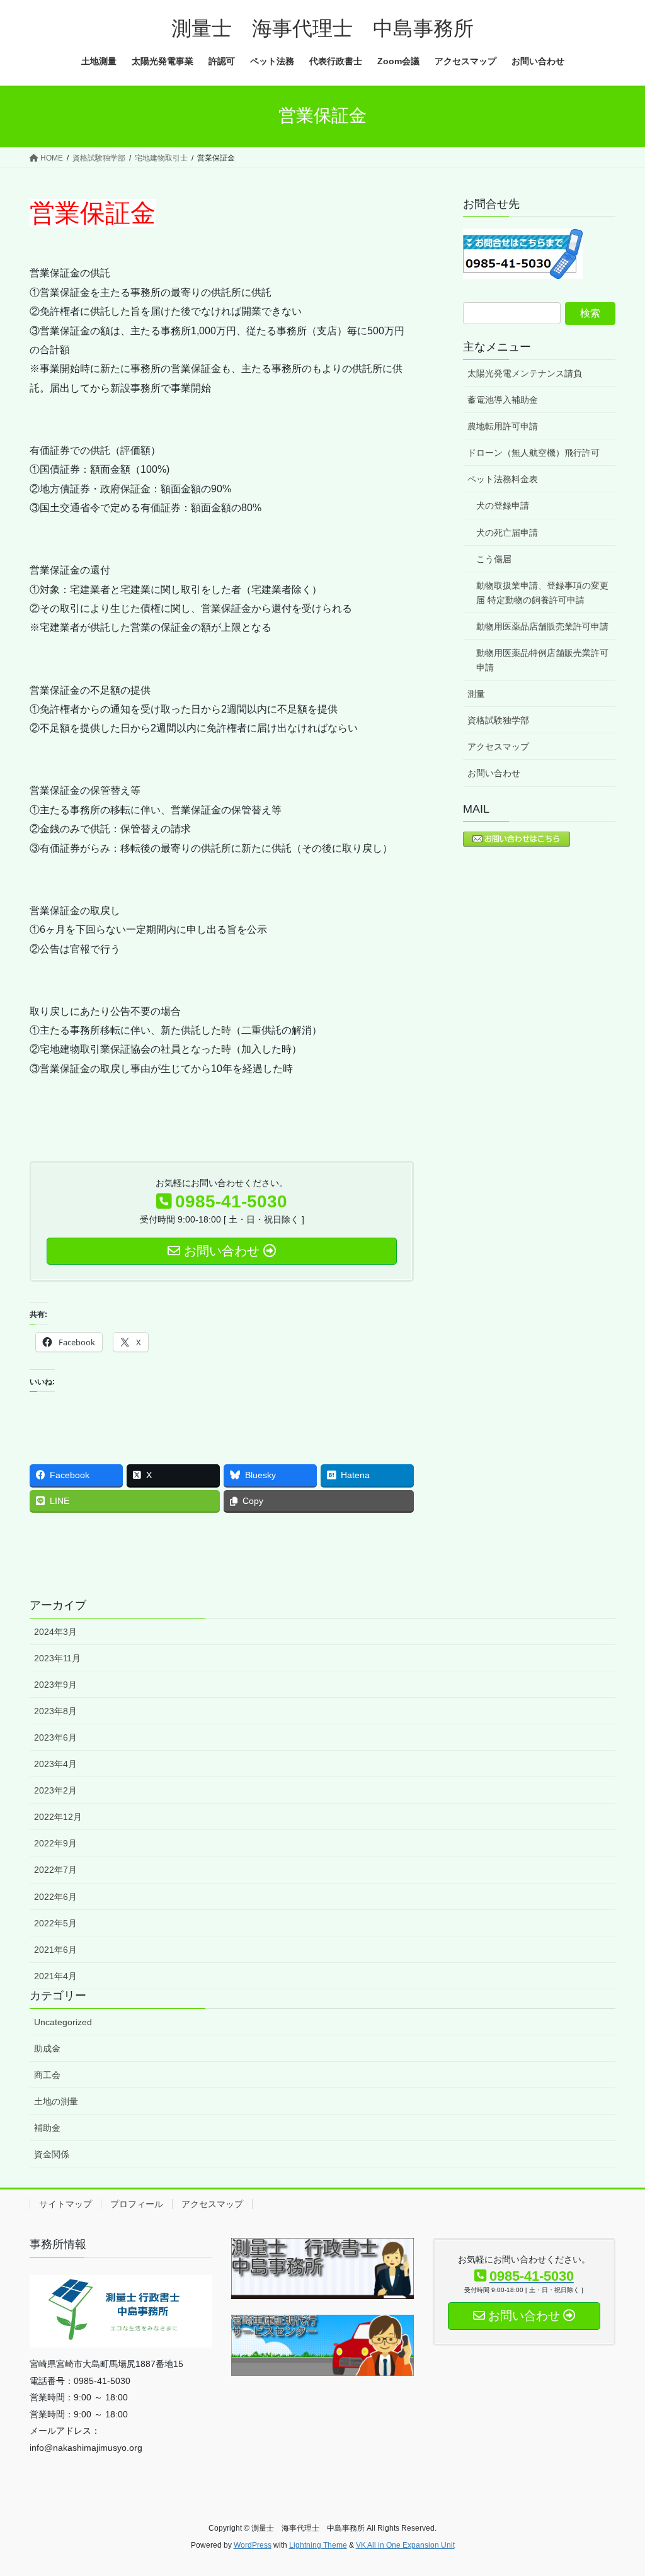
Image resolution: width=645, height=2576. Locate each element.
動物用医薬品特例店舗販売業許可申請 (542, 660)
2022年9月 (55, 1843)
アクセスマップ (498, 747)
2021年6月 (55, 1950)
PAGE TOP (618, 2488)
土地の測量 (56, 2101)
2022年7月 (55, 1870)
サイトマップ (66, 2204)
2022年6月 (55, 1897)
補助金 (47, 2128)
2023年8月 (55, 1711)
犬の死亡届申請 (507, 533)
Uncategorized (63, 2022)
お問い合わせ (494, 773)
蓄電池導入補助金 (503, 400)
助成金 (47, 2048)
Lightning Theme (318, 2545)
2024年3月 (55, 1632)
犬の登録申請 (503, 506)
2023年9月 (55, 1685)
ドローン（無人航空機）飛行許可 (534, 453)
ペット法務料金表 (503, 479)
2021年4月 (55, 1976)
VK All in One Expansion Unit (405, 2545)
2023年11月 (57, 1658)
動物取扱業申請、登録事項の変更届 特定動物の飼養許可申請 (542, 593)
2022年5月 (55, 1923)
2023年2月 (55, 1790)
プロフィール (137, 2204)
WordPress (253, 2545)
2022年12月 (58, 1817)
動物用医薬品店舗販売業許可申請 (542, 626)
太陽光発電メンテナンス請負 (525, 373)
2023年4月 (55, 1764)
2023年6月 (55, 1737)
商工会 (47, 2075)
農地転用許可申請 (503, 426)
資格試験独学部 (498, 720)
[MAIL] (517, 838)
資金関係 (52, 2154)
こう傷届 (494, 559)
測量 (476, 694)
